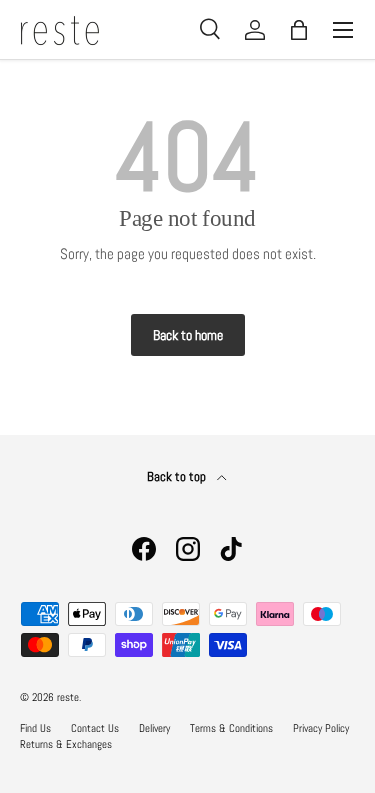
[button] (299, 30)
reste (68, 697)
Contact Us (95, 728)
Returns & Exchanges (66, 744)
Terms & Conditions (231, 728)
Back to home (188, 335)
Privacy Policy (321, 728)
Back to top (178, 476)
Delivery (154, 728)
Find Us (35, 728)
